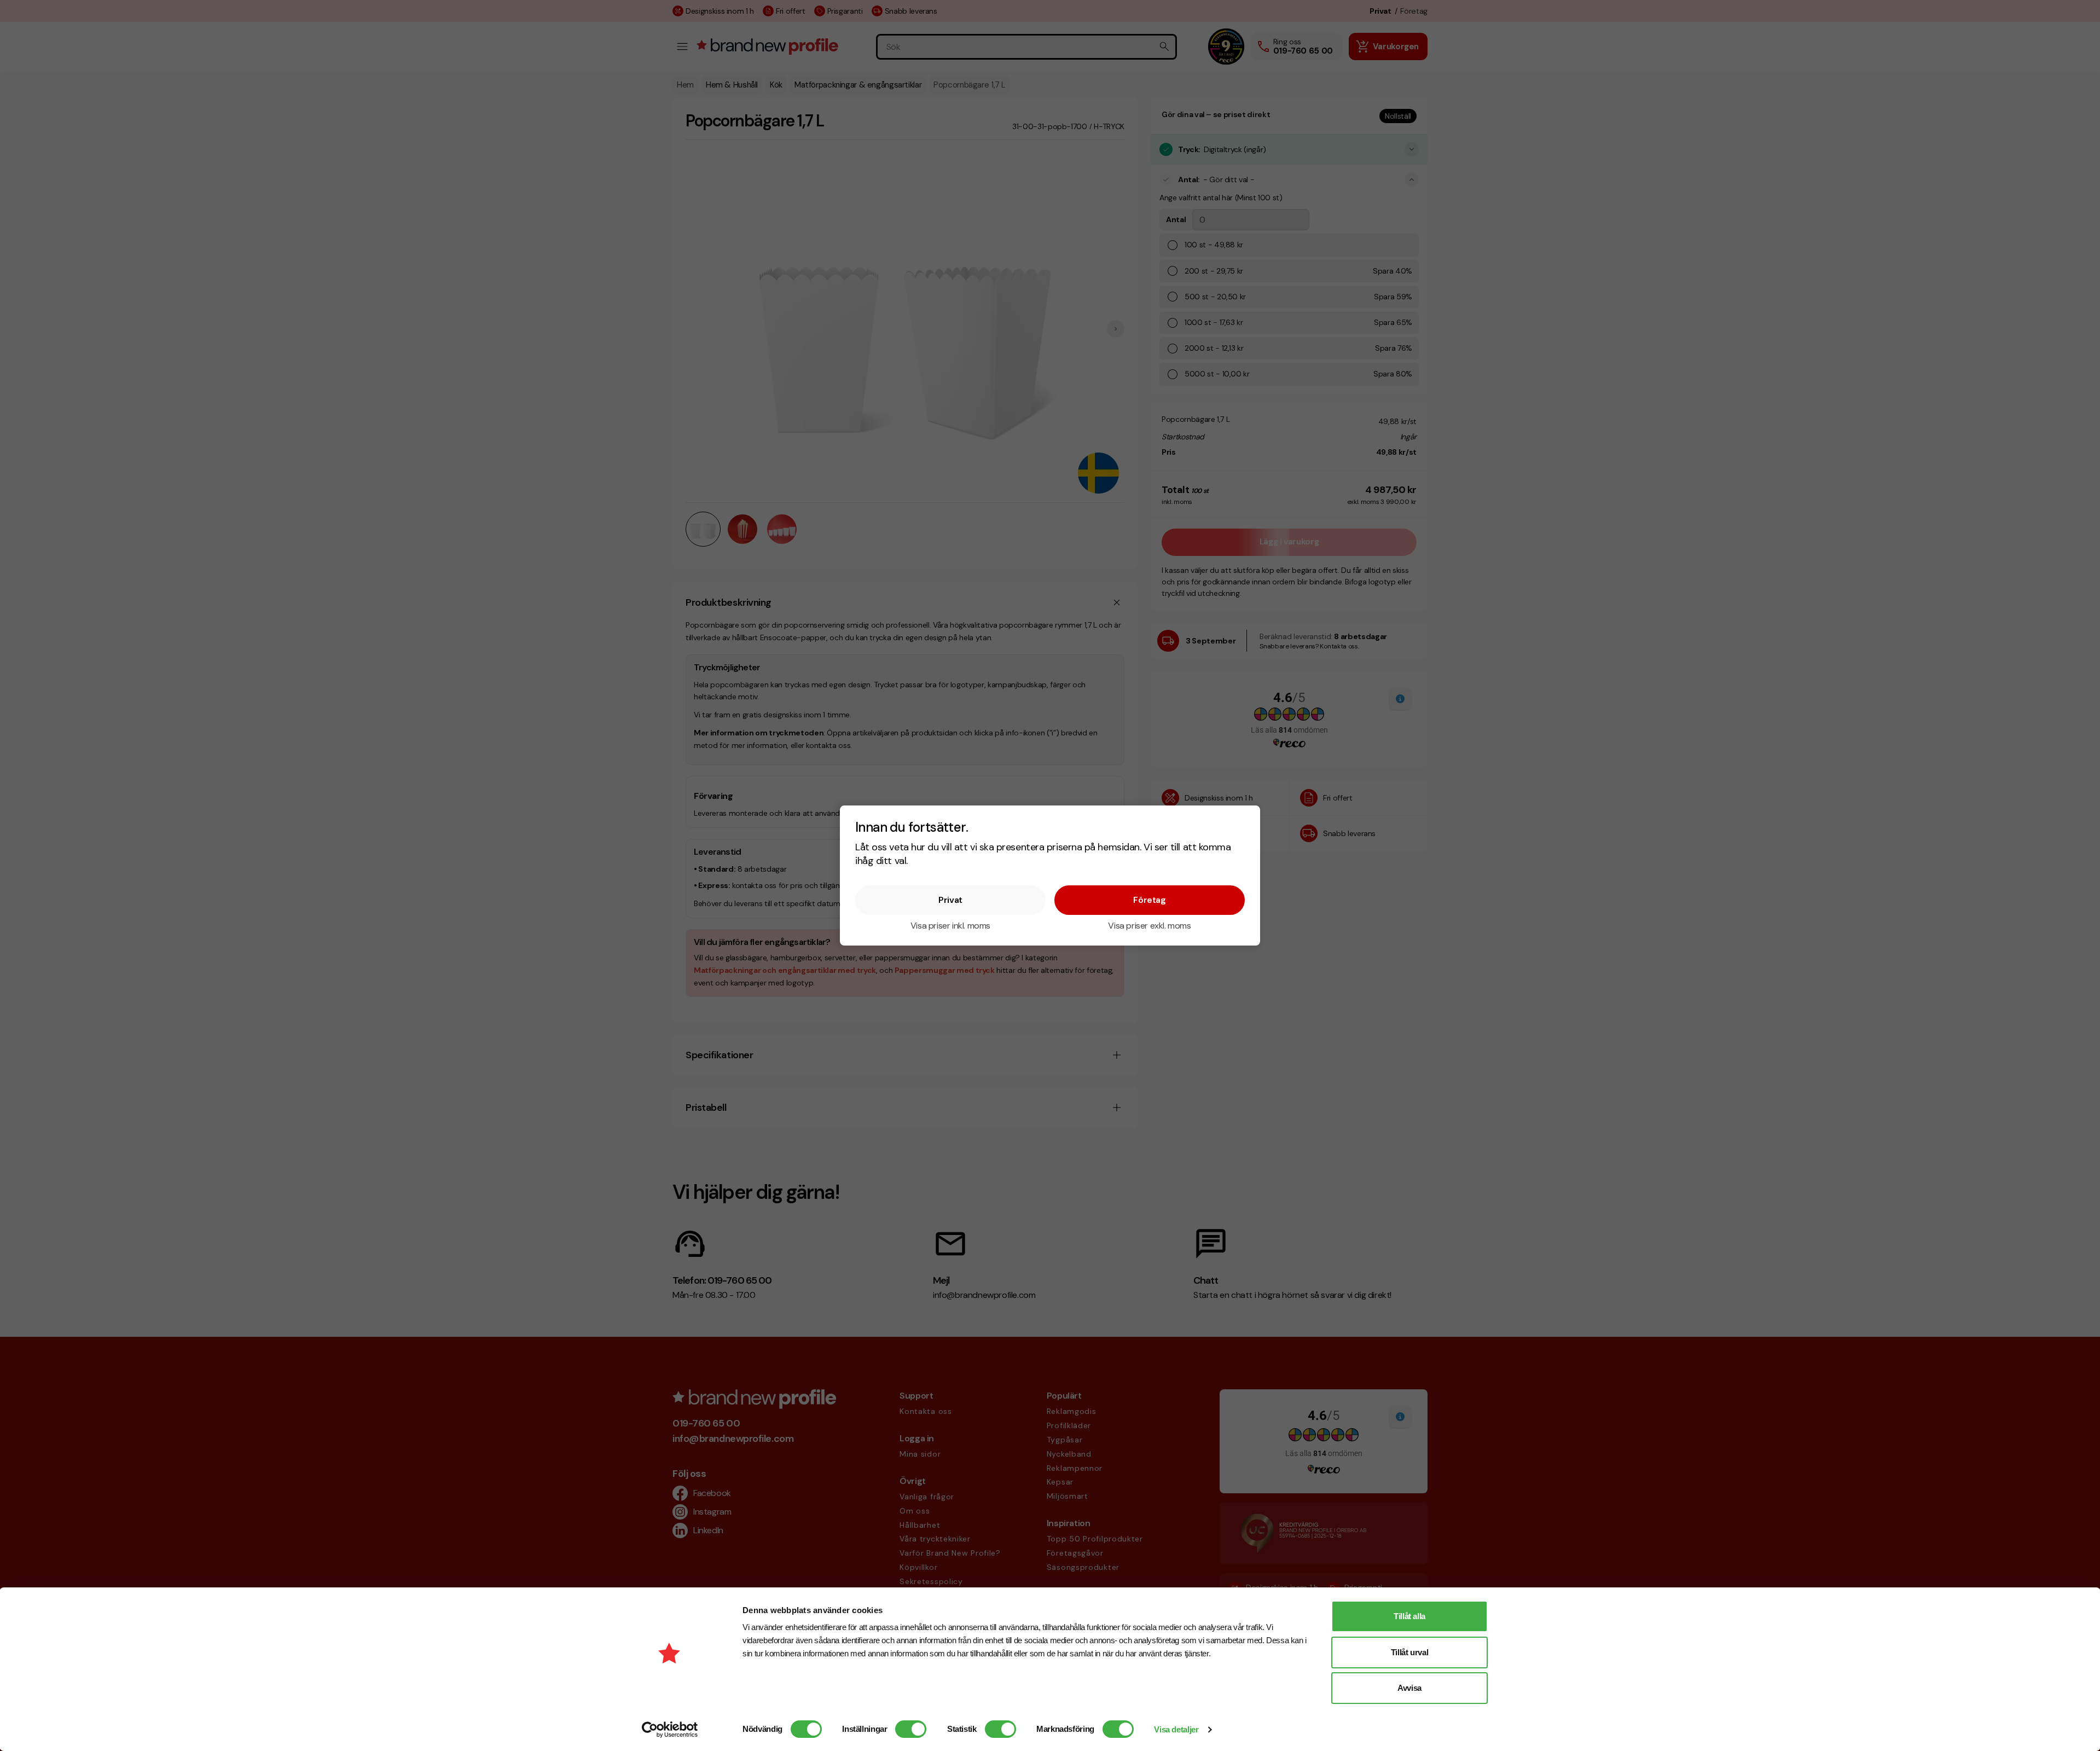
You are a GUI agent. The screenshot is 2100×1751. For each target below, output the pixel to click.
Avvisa (1409, 1688)
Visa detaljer (1176, 1729)
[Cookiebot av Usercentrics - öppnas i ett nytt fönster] (670, 1730)
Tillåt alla (1409, 1616)
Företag (1149, 900)
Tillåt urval (1410, 1652)
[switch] (911, 1729)
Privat (950, 900)
